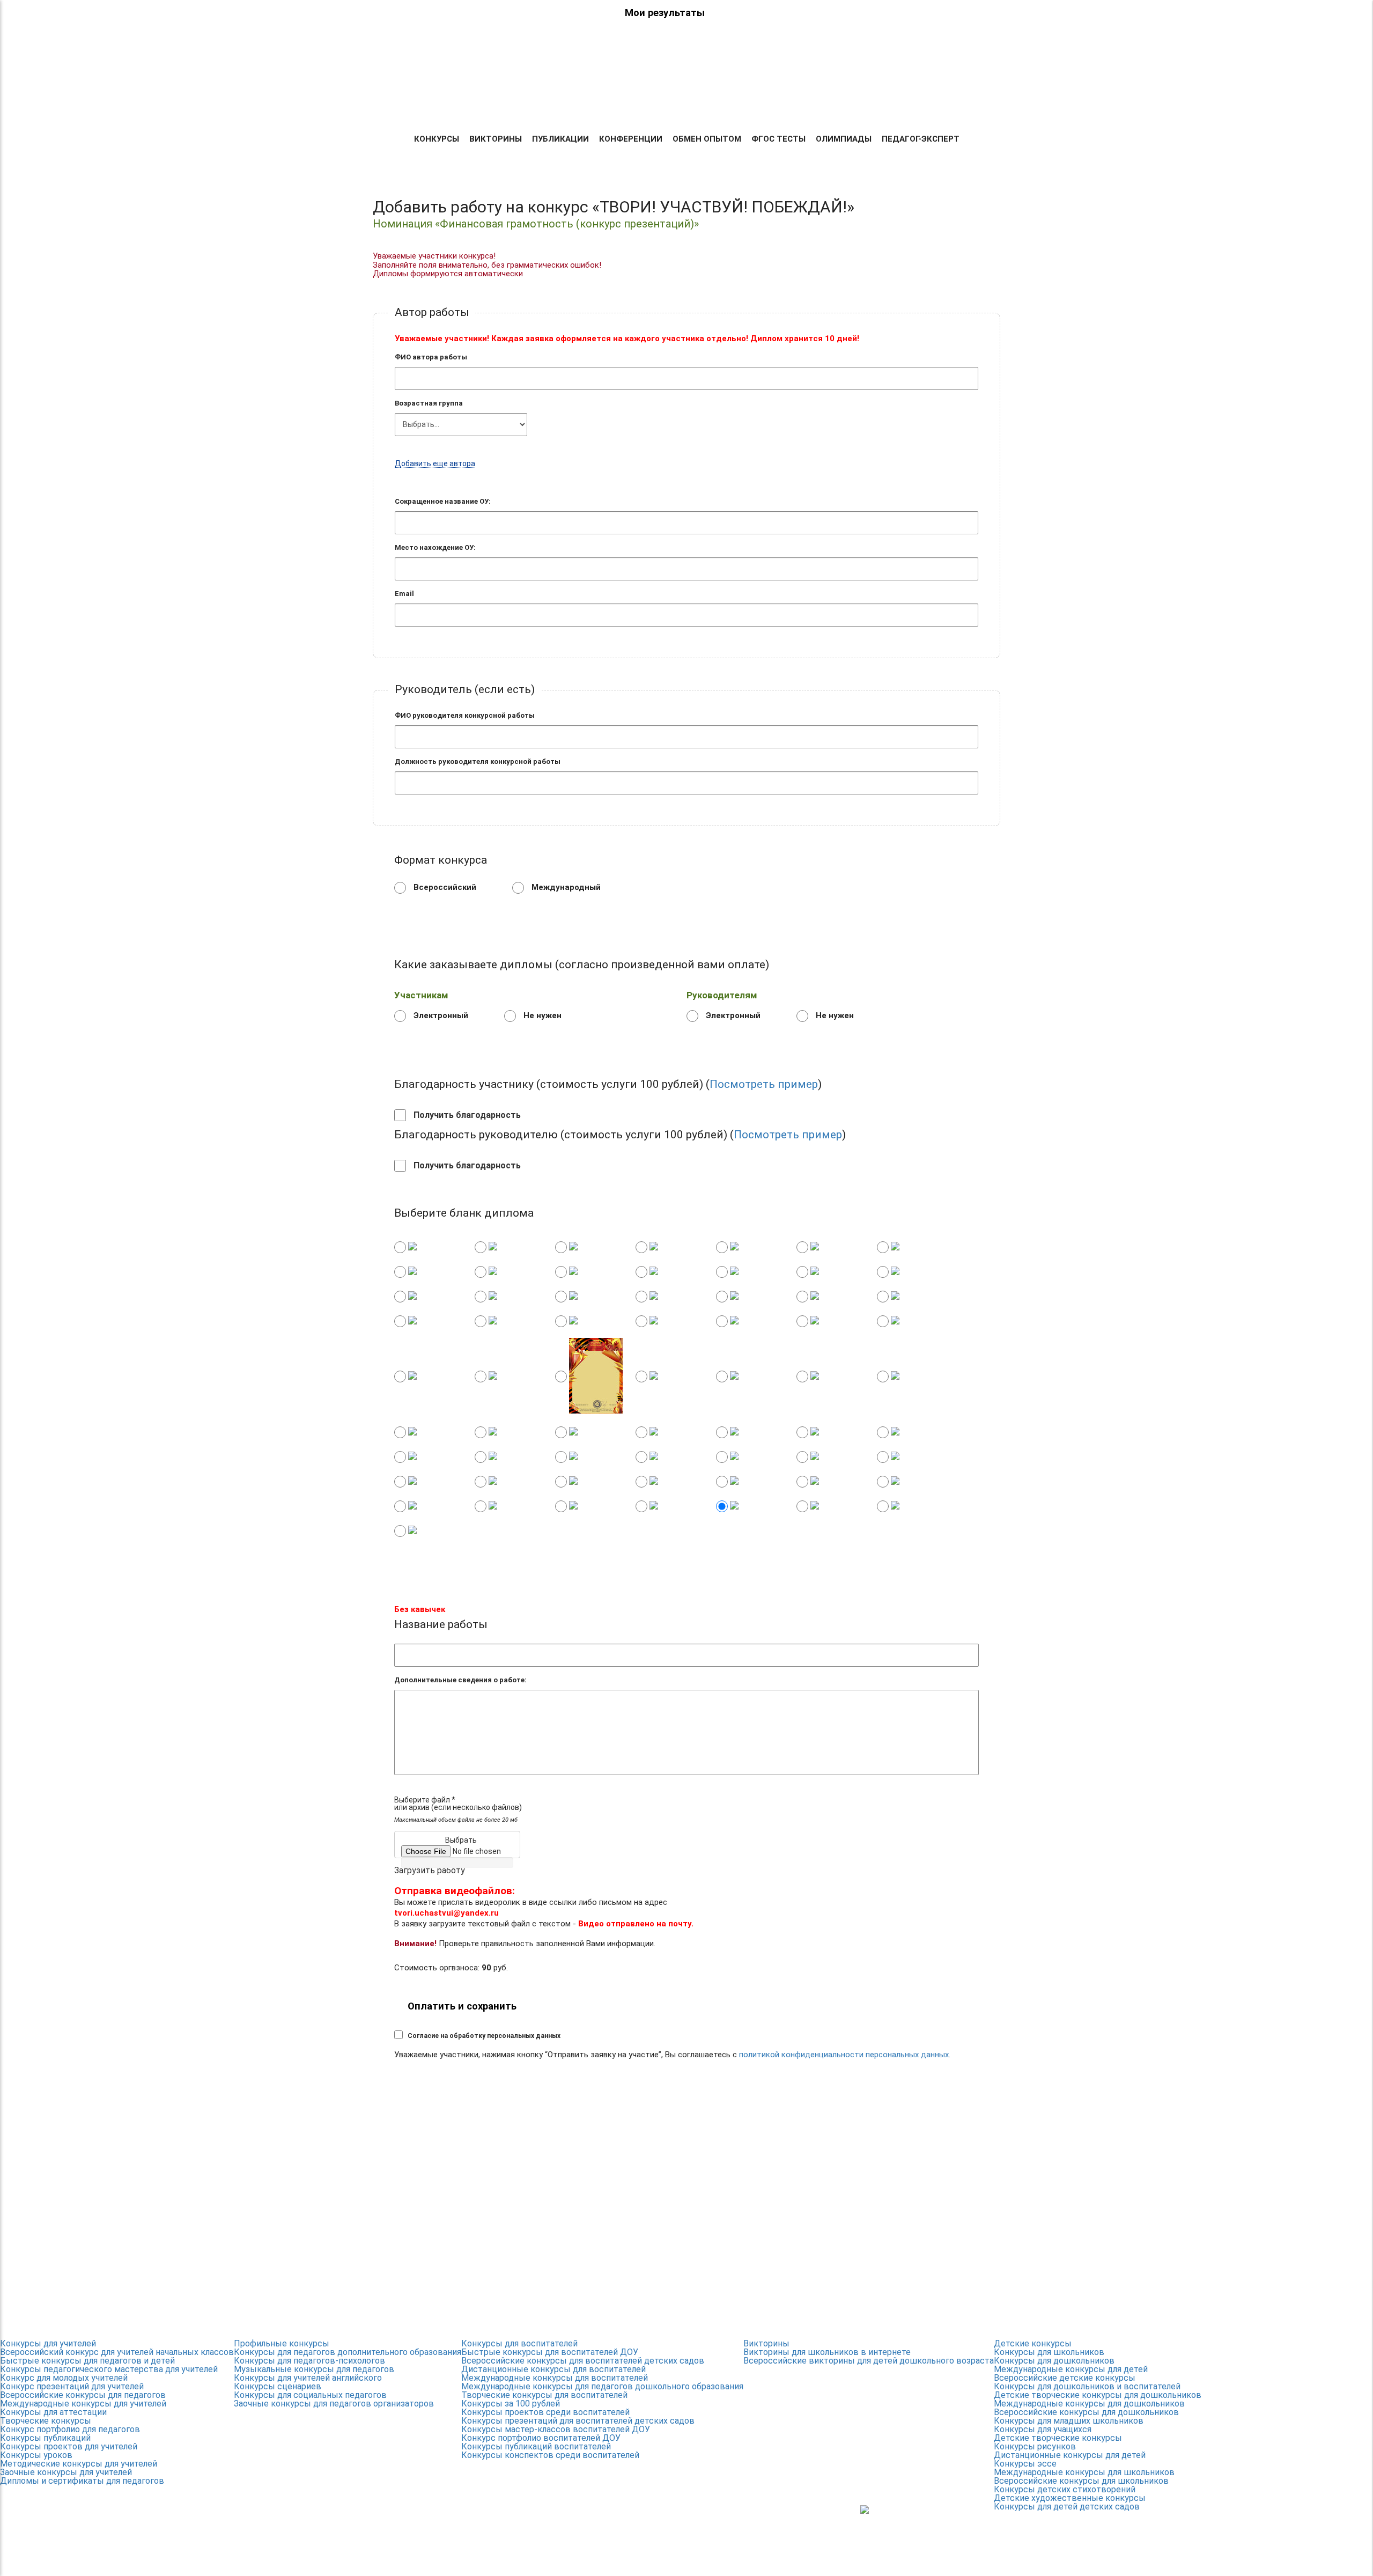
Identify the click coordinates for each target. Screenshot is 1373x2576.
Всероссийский (444, 887)
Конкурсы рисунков (1035, 2446)
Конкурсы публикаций (45, 2438)
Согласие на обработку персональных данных (484, 2036)
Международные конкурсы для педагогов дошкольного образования (602, 2386)
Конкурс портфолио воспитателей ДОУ (541, 2438)
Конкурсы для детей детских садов (1067, 2507)
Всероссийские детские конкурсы (1065, 2378)
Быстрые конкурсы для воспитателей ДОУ (550, 2352)
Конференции (631, 139)
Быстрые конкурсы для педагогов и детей (87, 2361)
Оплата (714, 103)
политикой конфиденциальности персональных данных (844, 2055)
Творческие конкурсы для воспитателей (544, 2395)
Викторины (496, 139)
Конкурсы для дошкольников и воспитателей (1087, 2386)
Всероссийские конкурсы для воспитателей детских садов (583, 2361)
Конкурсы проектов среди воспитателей (545, 2412)
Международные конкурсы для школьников (1084, 2472)
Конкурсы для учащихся (1043, 2429)
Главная (550, 103)
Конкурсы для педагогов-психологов (309, 2361)
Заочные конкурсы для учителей (66, 2472)
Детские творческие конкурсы (1058, 2438)
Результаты (606, 103)
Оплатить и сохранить (462, 2006)
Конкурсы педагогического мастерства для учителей (109, 2369)
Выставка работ (824, 103)
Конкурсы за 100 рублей (511, 2404)
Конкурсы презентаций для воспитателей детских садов (578, 2421)
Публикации (560, 139)
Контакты (977, 103)
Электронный (440, 1015)
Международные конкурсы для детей (1071, 2369)
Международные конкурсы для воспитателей (555, 2378)
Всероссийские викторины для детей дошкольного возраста (869, 2361)
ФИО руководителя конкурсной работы (465, 715)
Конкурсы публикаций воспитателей (536, 2446)
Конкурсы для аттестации (53, 2412)
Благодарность (907, 103)
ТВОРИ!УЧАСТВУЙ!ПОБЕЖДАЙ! (411, 70)
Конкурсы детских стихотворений (1065, 2489)
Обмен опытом (707, 139)
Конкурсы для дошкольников (1054, 2361)
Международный (565, 887)
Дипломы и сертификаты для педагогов (82, 2481)
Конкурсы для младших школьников (1069, 2421)
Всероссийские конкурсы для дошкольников (1086, 2412)
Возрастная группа (429, 403)
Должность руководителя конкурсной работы (478, 761)
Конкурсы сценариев (278, 2386)
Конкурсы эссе (1025, 2464)
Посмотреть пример (764, 1084)
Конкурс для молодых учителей (64, 2378)
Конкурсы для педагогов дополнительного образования (348, 2352)
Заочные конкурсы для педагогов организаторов (334, 2404)
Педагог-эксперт (921, 139)
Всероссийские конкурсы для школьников (1081, 2481)
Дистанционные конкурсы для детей (1070, 2455)
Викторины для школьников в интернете (827, 2352)
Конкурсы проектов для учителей (69, 2446)
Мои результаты (665, 13)
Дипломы (665, 103)
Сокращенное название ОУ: (443, 501)
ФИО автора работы (431, 357)
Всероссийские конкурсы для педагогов (83, 2395)
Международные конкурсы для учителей (83, 2404)
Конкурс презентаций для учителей (72, 2386)
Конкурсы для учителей (48, 2343)
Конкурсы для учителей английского (308, 2378)
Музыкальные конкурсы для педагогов (314, 2369)
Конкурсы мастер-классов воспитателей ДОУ (556, 2429)
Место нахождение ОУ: (435, 547)
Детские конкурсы (1033, 2343)
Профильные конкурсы (282, 2343)
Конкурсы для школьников (1049, 2352)
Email (404, 594)
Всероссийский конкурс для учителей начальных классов (117, 2352)
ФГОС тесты (778, 139)
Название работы (441, 1625)
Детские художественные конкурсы (1070, 2498)
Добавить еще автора (435, 464)
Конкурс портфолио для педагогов (70, 2429)
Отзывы (759, 103)
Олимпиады (844, 139)
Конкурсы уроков (36, 2455)
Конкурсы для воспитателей (519, 2343)
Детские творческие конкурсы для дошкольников (1098, 2395)
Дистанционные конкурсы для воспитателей (553, 2369)
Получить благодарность (466, 1115)
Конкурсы (437, 139)
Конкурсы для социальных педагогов (310, 2395)
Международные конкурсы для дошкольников (1089, 2404)
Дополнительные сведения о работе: (460, 1680)
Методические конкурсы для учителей (79, 2464)
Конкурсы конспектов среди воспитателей (550, 2455)
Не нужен (541, 1015)
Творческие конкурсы (46, 2421)
